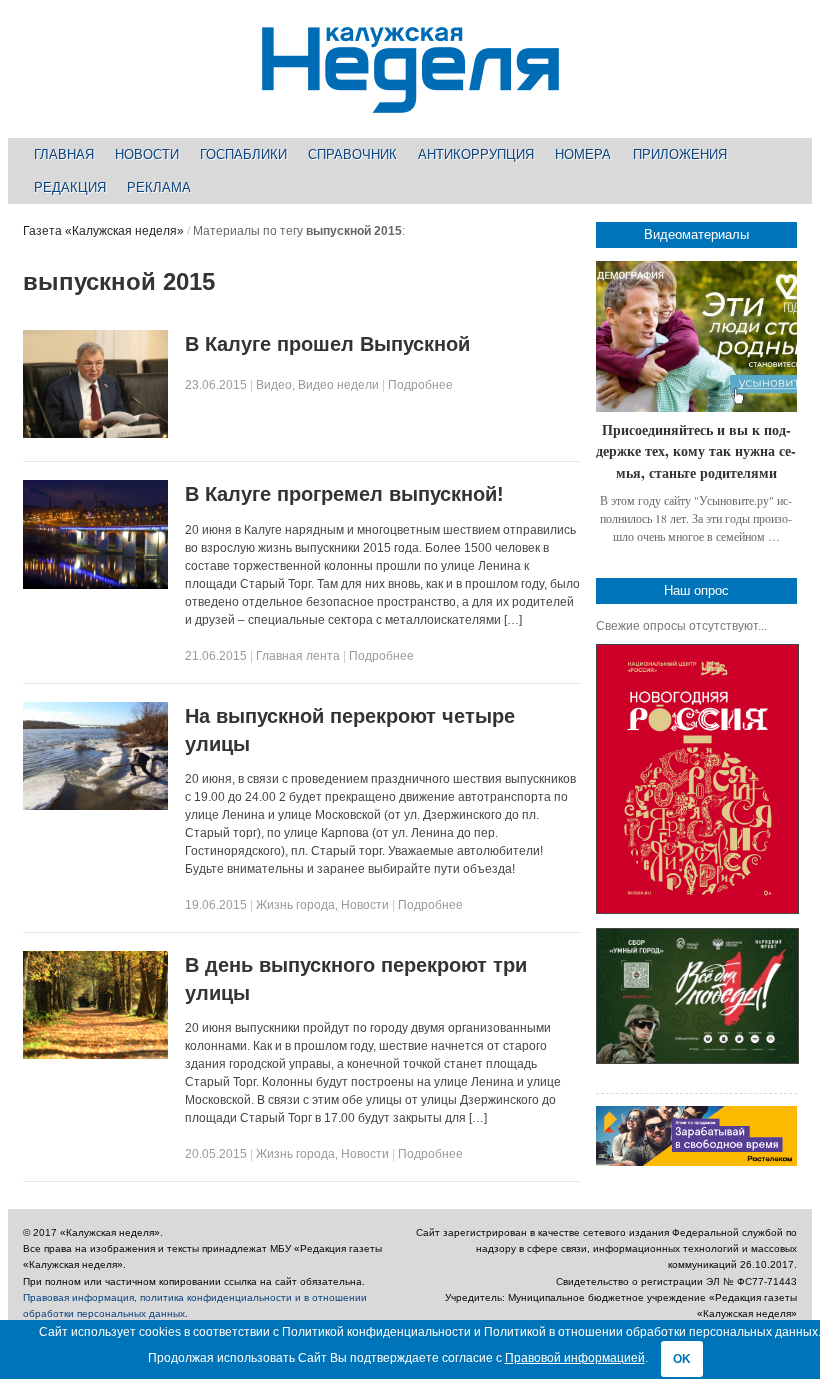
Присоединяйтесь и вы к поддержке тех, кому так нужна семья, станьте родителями (696, 451)
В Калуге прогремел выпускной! (344, 494)
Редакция (70, 187)
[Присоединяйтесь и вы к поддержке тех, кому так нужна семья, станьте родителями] (696, 336)
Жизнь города (295, 905)
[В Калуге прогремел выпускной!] (95, 585)
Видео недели (338, 385)
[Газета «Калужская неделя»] (410, 101)
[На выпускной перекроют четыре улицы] (95, 806)
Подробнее (420, 385)
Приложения (680, 154)
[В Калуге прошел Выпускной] (95, 434)
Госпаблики (243, 154)
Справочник (352, 154)
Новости (147, 154)
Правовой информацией (575, 1358)
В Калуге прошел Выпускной (327, 344)
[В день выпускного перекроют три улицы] (95, 1055)
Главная (64, 154)
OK (682, 1359)
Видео (274, 385)
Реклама (159, 187)
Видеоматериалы (696, 234)
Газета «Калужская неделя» (103, 231)
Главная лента (298, 656)
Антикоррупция (476, 154)
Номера (583, 154)
